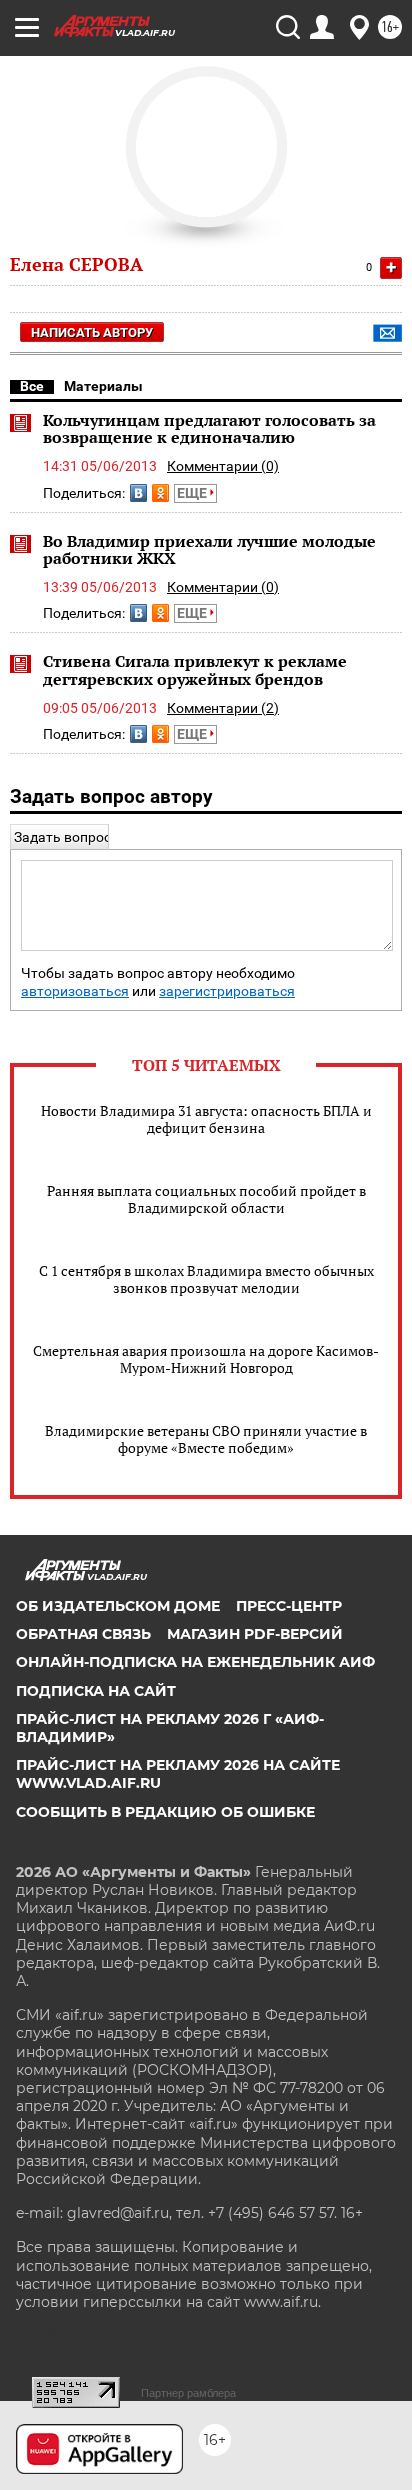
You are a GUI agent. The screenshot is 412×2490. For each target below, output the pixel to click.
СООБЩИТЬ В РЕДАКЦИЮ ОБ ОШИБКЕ (165, 1812)
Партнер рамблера (188, 2393)
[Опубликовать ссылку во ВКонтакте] (138, 493)
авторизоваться (75, 991)
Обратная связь (83, 1634)
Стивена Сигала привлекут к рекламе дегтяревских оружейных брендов (195, 670)
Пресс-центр (289, 1606)
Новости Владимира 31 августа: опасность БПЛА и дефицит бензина (206, 1119)
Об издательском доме (118, 1606)
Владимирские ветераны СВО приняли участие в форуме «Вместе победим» (206, 1439)
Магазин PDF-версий (255, 1634)
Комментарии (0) (223, 466)
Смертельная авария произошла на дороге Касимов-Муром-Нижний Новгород (206, 1359)
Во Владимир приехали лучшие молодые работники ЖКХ (209, 550)
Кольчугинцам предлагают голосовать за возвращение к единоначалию (209, 429)
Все (32, 386)
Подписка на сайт (96, 1691)
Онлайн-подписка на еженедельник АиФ (195, 1662)
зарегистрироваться (227, 991)
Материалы (103, 386)
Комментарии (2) (223, 708)
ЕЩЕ (193, 493)
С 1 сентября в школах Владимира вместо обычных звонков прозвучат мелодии (206, 1279)
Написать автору (92, 332)
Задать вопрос (62, 837)
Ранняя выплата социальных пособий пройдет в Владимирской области (206, 1199)
